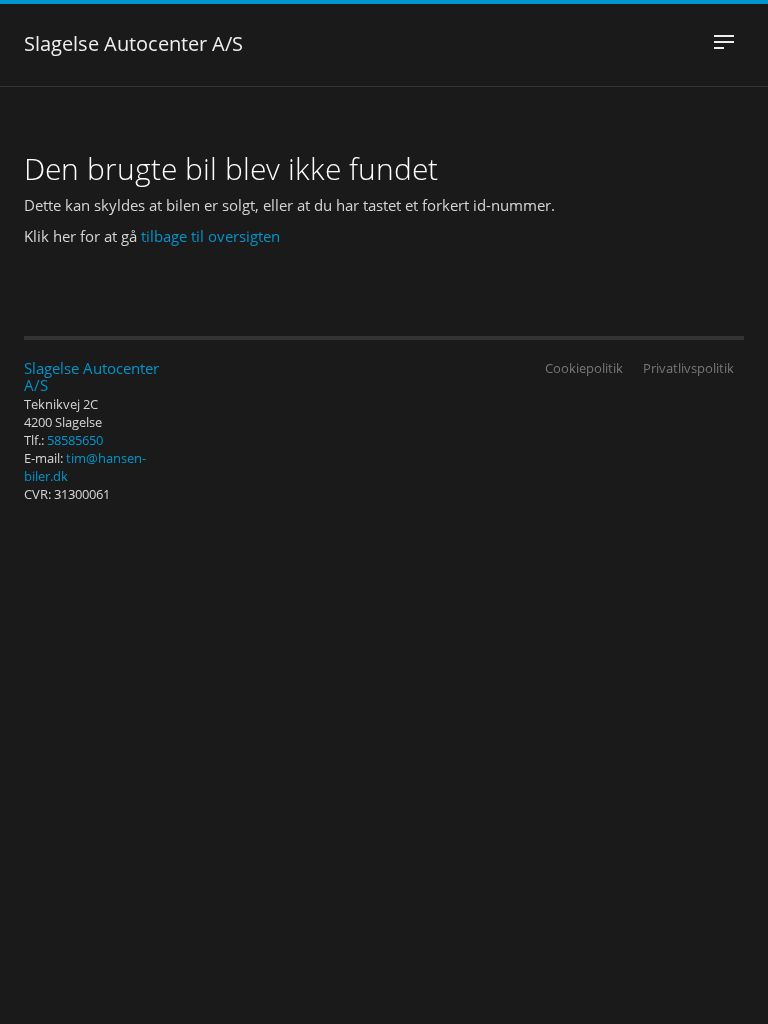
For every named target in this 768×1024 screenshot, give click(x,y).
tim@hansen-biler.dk (85, 467)
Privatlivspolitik (688, 368)
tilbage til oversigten (210, 236)
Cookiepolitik (584, 368)
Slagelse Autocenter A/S (133, 45)
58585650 (75, 440)
